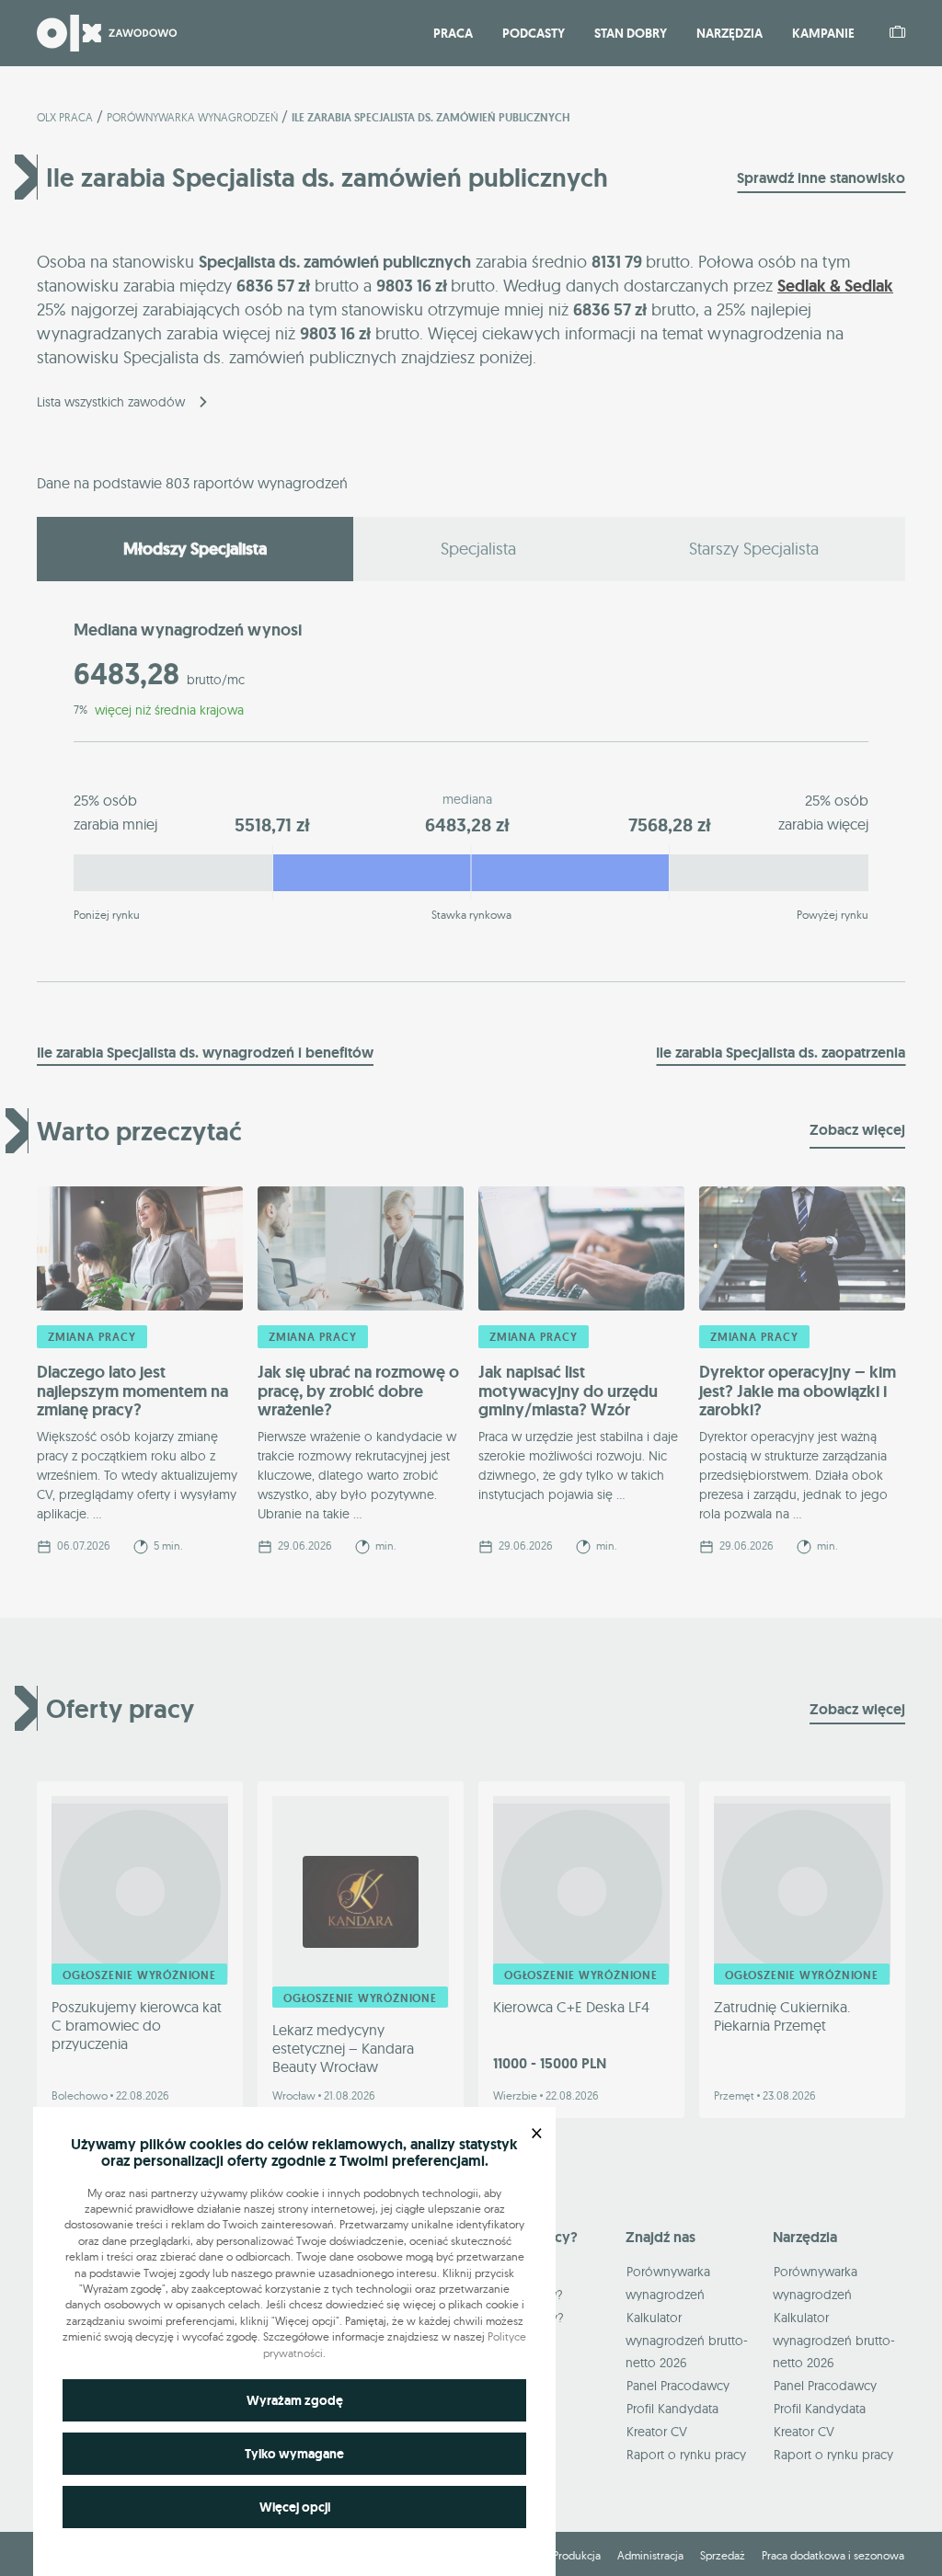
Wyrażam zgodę (295, 2400)
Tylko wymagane (294, 2454)
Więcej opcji (295, 2507)
